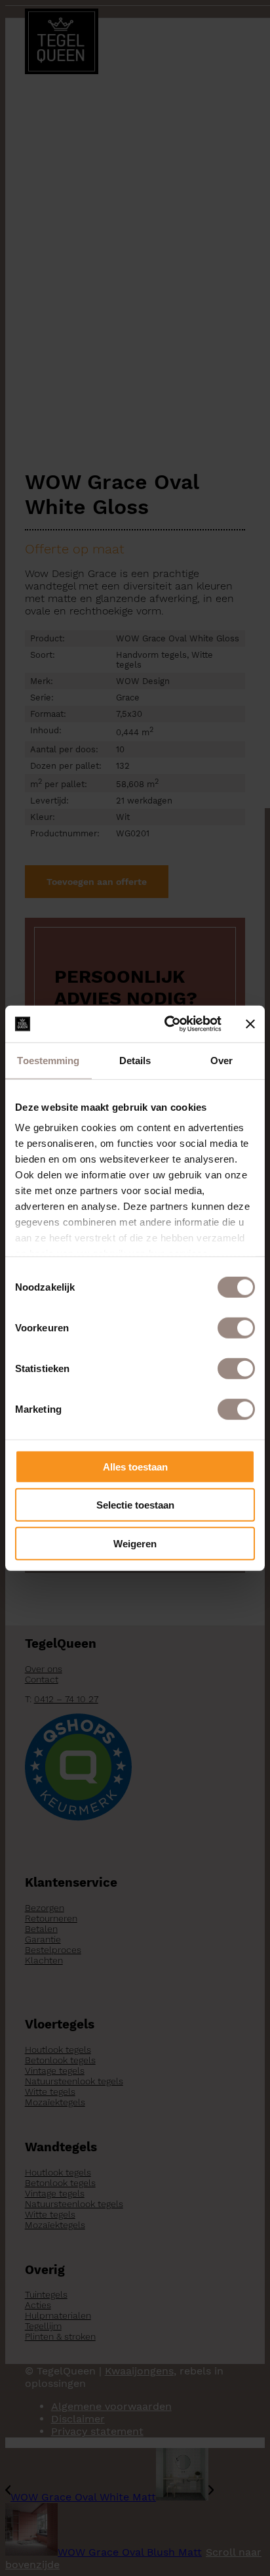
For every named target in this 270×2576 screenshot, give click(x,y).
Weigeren (135, 1543)
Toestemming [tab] (48, 1060)
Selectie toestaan (135, 1505)
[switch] (236, 1327)
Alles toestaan (135, 1466)
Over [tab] (222, 1060)
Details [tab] (135, 1060)
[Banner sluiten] (250, 1024)
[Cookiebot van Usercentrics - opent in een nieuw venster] (167, 1024)
